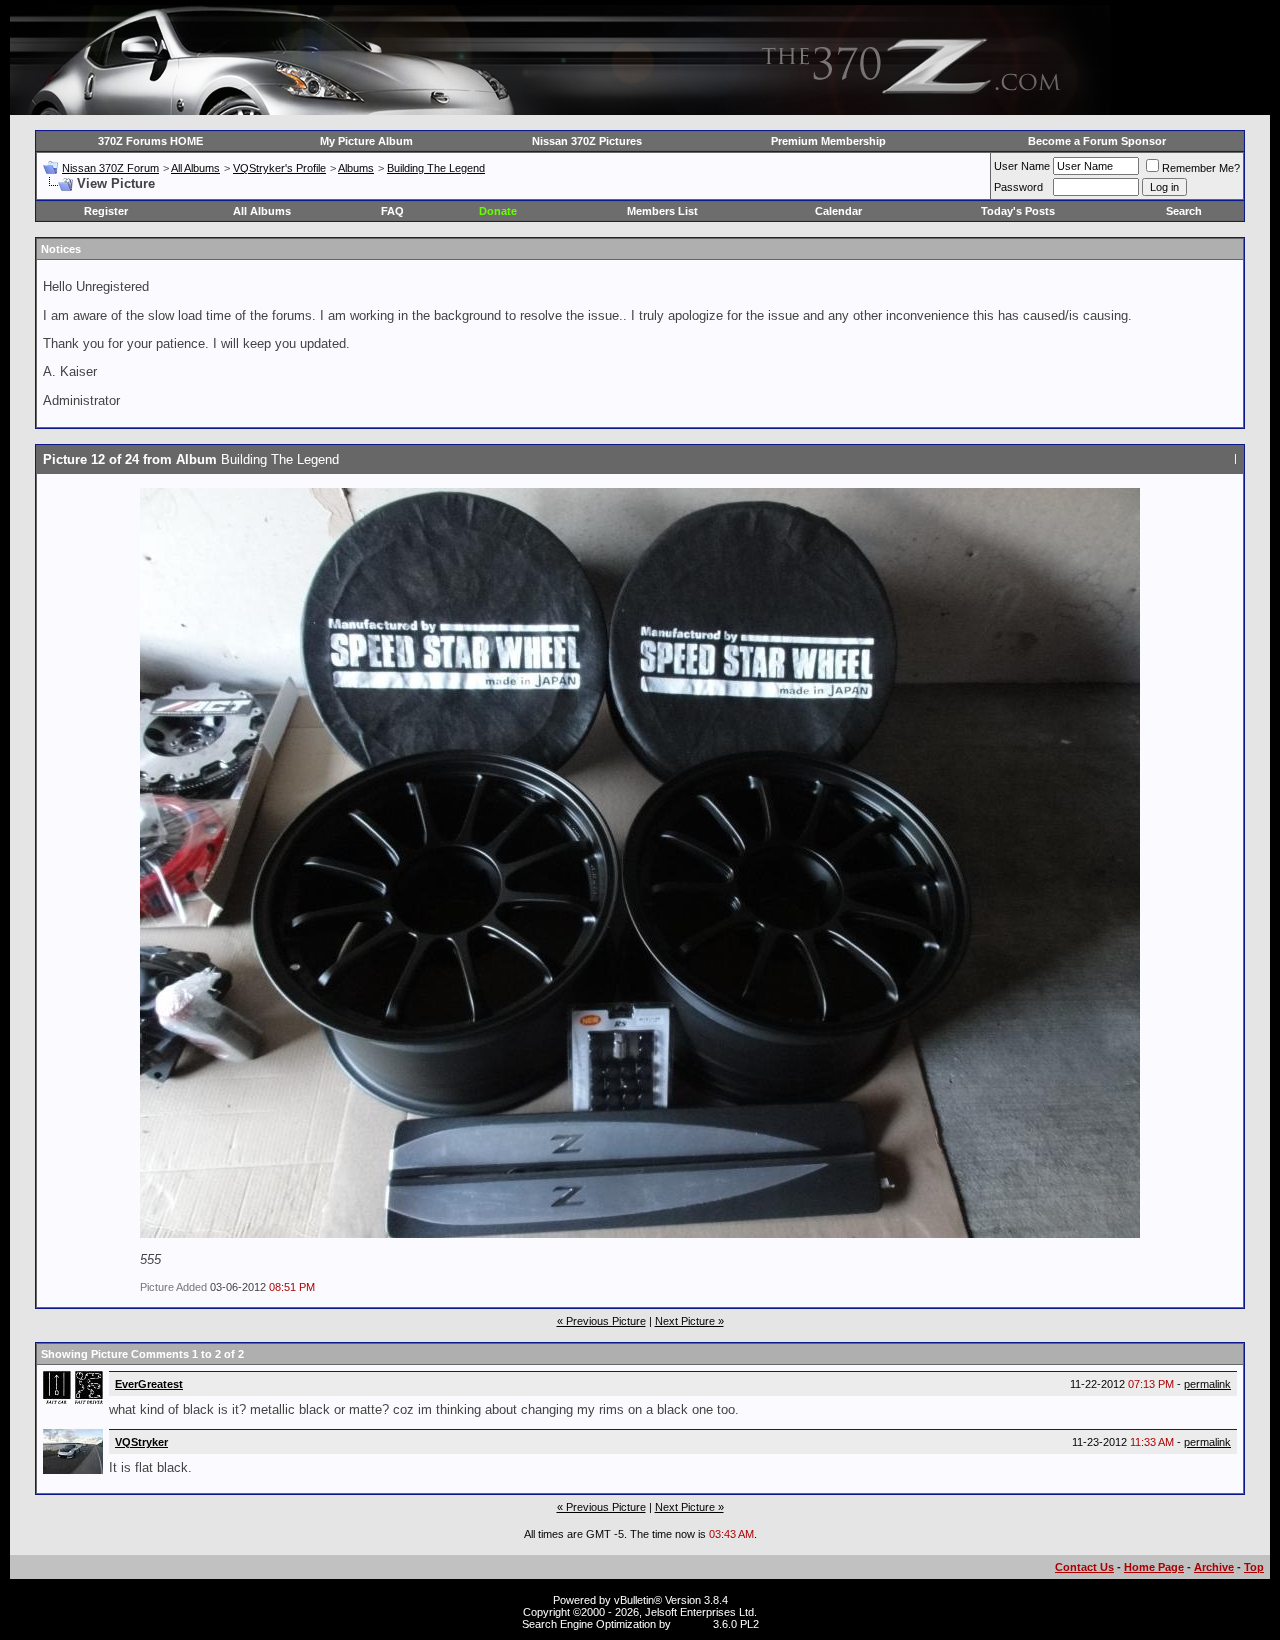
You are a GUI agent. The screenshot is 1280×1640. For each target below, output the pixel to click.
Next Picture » (689, 1321)
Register (106, 211)
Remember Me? (1201, 168)
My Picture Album (366, 141)
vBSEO (692, 1624)
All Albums (195, 168)
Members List (662, 211)
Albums (356, 168)
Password (1018, 187)
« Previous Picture (601, 1321)
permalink (1207, 1384)
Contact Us (1084, 1567)
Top (1254, 1567)
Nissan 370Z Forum (110, 168)
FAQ (392, 211)
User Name (1022, 166)
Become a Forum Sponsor (1097, 141)
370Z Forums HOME (150, 141)
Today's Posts (1018, 211)
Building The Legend (436, 168)
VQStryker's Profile (279, 168)
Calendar (838, 211)
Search (1184, 211)
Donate (498, 211)
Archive (1214, 1567)
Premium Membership (828, 141)
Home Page (1154, 1567)
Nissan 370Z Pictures (587, 141)
